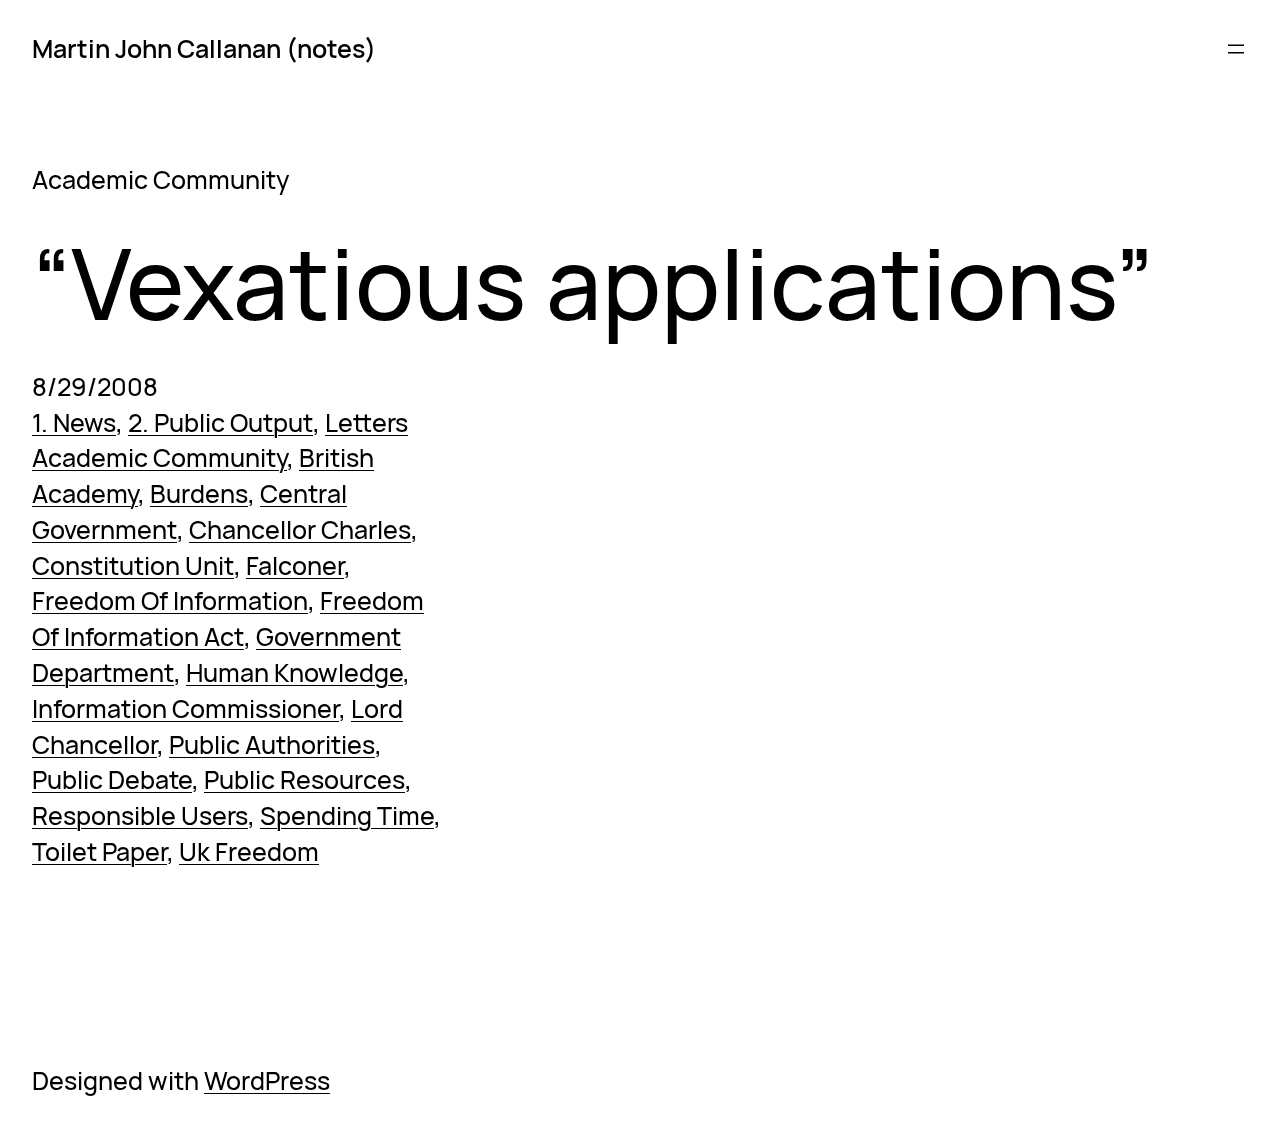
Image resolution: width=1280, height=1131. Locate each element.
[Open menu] (1236, 49)
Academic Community (159, 457)
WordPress (267, 1080)
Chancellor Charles (300, 529)
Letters (366, 422)
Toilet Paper (99, 851)
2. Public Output (220, 422)
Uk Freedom (249, 851)
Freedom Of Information (170, 600)
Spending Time (347, 815)
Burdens (199, 493)
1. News (74, 422)
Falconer (295, 565)
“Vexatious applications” (593, 283)
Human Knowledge (294, 672)
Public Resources (304, 779)
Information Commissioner (185, 708)
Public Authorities (272, 744)
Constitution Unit (133, 565)
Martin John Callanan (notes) (204, 48)
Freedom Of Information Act (228, 618)
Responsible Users (140, 815)
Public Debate (112, 779)
